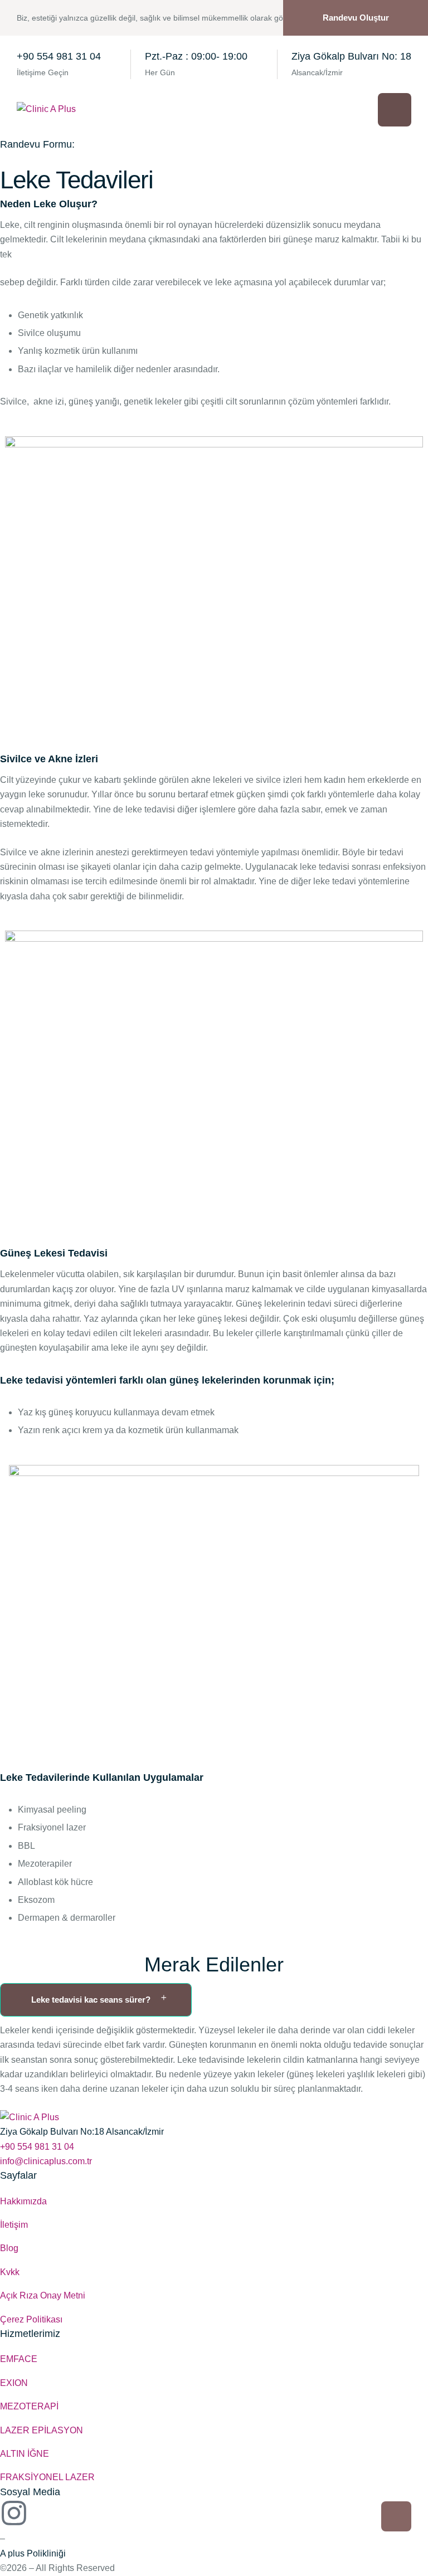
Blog (9, 2248)
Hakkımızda (23, 2201)
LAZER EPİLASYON (42, 2430)
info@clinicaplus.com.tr (46, 2161)
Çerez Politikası (31, 2319)
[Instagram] (14, 2513)
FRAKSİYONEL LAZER (47, 2477)
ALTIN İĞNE (25, 2454)
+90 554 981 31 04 (59, 56)
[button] (356, 18)
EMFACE (19, 2359)
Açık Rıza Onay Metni (43, 2295)
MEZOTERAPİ (29, 2406)
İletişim (14, 2225)
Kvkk (10, 2272)
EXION (14, 2383)
